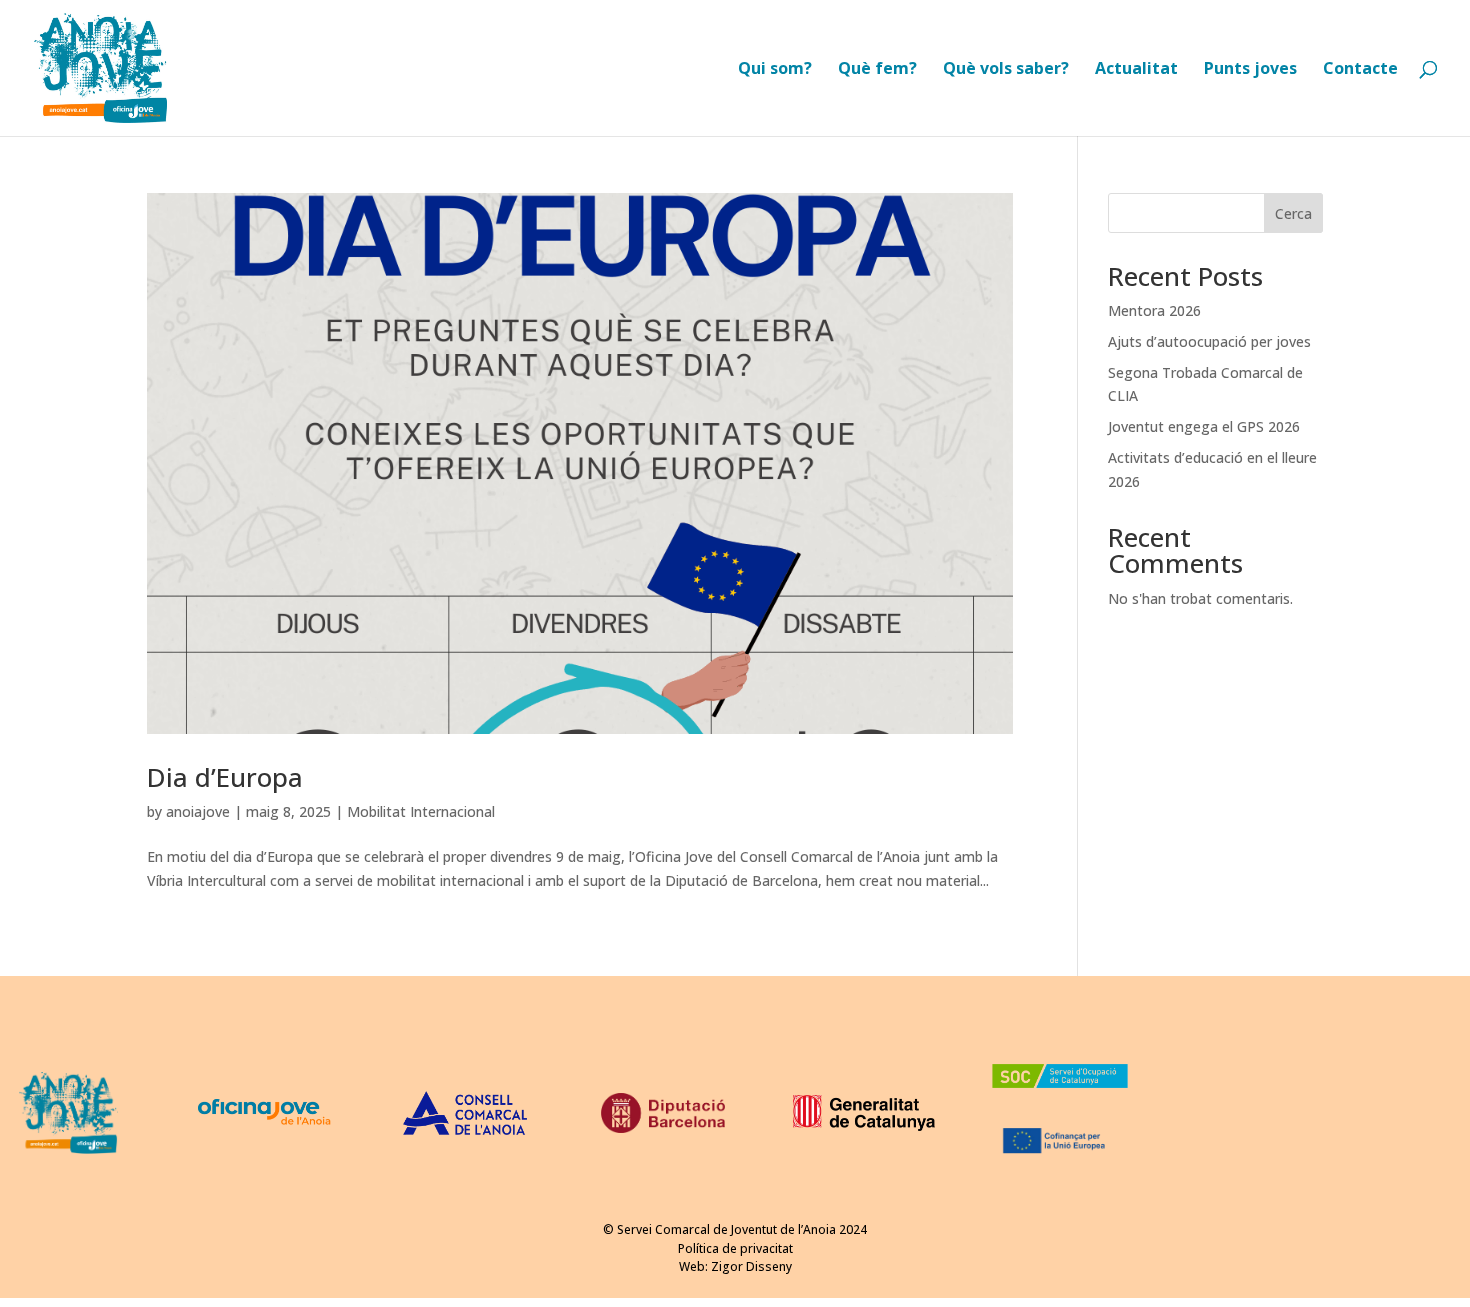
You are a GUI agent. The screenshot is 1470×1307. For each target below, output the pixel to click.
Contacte (1360, 70)
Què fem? (877, 70)
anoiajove (198, 811)
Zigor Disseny (751, 1266)
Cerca (1293, 213)
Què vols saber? (1006, 70)
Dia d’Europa (225, 777)
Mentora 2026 (1154, 310)
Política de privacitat (735, 1248)
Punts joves (1250, 70)
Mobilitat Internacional (421, 811)
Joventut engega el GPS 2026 (1204, 426)
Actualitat (1136, 70)
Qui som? (775, 70)
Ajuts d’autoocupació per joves (1209, 341)
